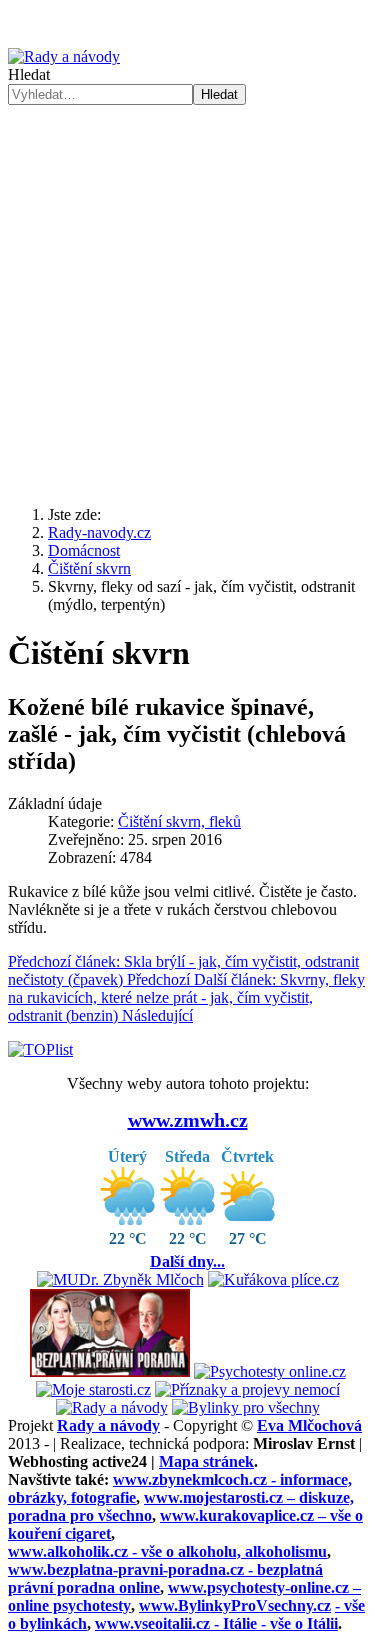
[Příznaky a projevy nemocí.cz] (247, 1389)
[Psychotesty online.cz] (270, 1371)
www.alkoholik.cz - (167, 1551)
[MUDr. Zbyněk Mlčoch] (120, 1279)
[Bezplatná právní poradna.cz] (110, 1371)
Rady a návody (108, 1425)
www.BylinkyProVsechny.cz (235, 1605)
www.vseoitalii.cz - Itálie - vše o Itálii (216, 1623)
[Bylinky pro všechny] (246, 1407)
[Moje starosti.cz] (93, 1389)
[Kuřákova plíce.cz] (273, 1279)
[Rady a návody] (112, 1407)
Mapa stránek (206, 1461)
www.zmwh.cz (188, 1120)
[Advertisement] (187, 302)
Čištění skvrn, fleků (179, 821)
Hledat (29, 74)
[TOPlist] (40, 1049)
